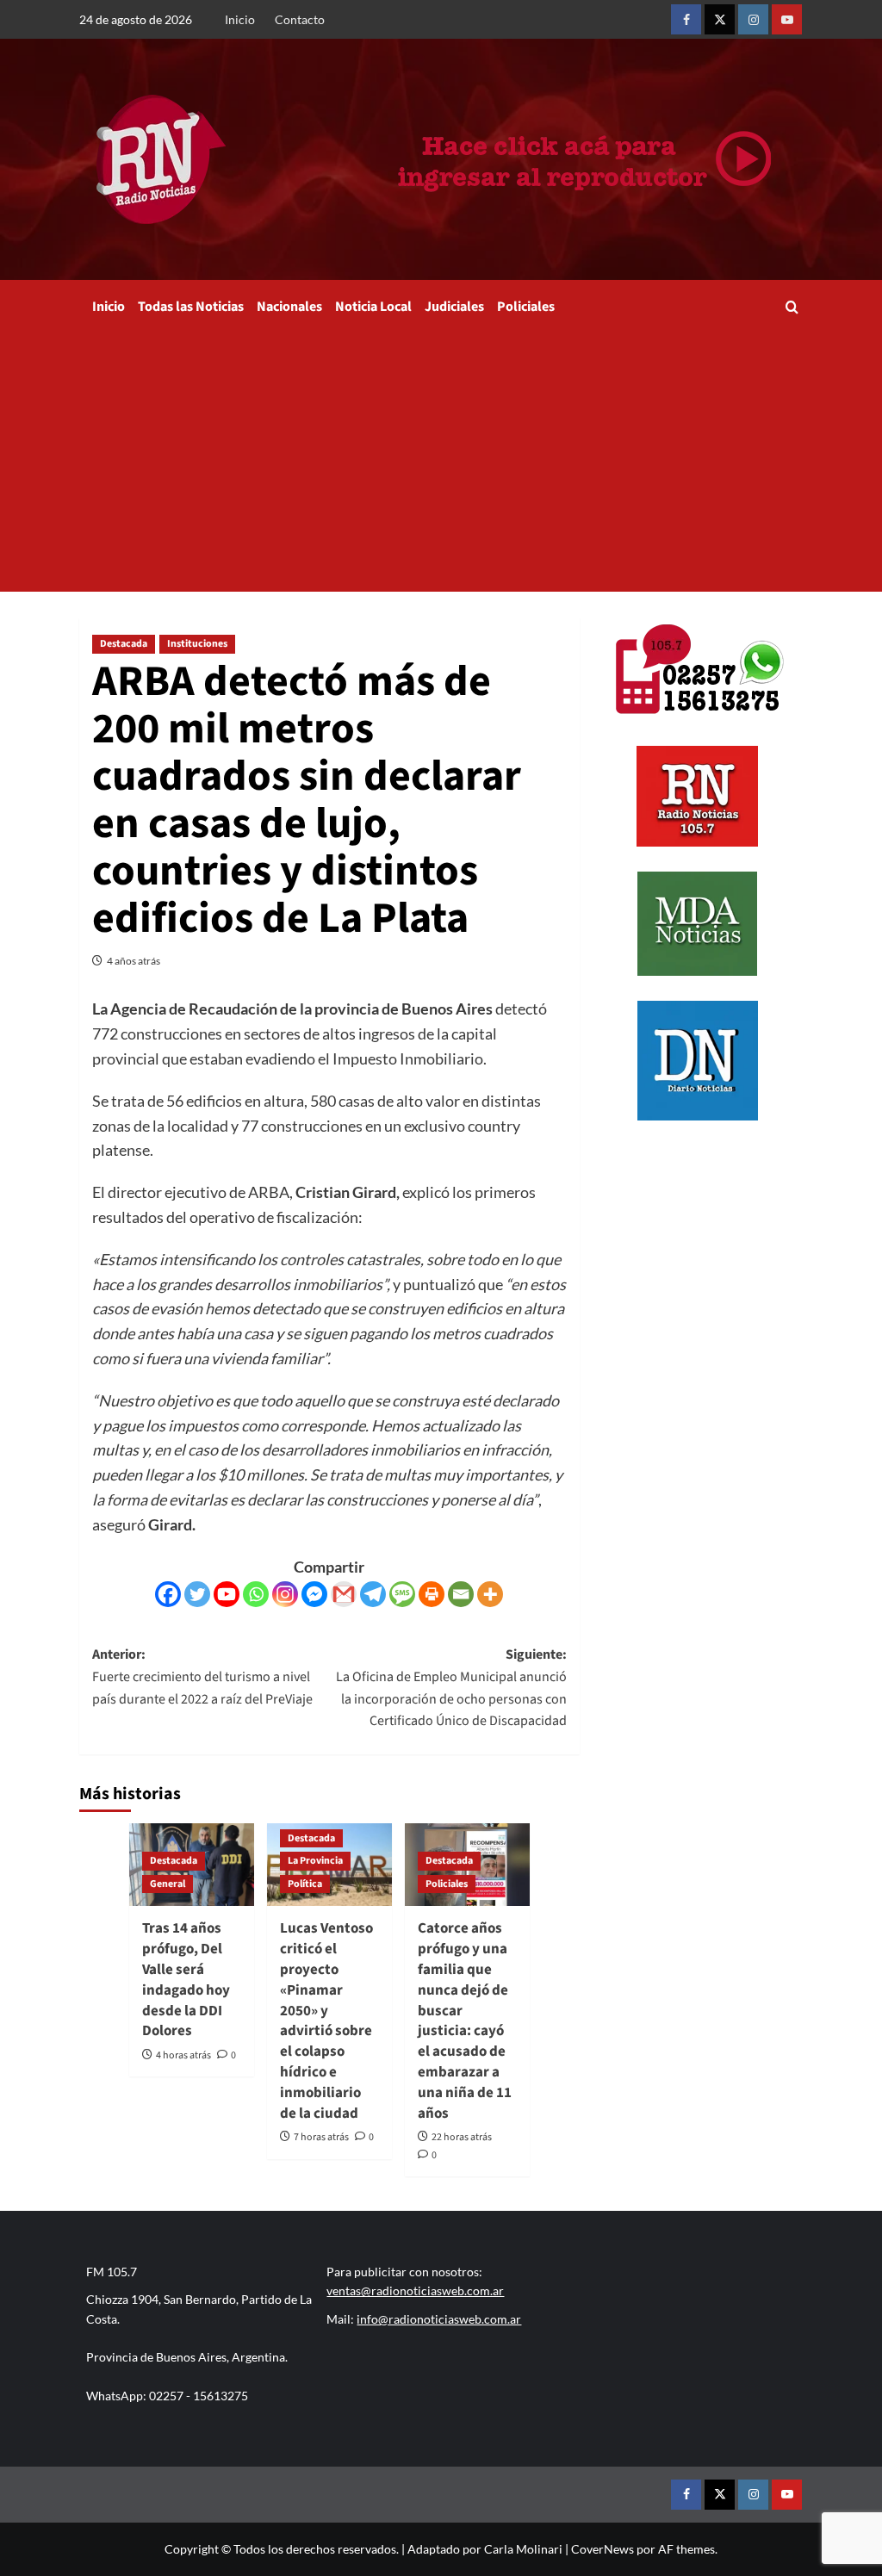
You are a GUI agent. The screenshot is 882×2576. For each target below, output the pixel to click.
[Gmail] (344, 1594)
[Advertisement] (441, 462)
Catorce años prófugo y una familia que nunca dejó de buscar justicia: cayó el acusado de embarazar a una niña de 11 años (465, 2020)
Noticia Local (373, 307)
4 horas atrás (183, 2055)
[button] (792, 307)
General (168, 1884)
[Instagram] (285, 1594)
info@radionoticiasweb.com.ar (439, 2319)
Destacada (124, 644)
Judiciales (454, 307)
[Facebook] (168, 1594)
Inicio (240, 19)
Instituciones (197, 644)
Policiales (526, 307)
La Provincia (315, 1861)
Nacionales (289, 307)
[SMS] (402, 1594)
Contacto (300, 19)
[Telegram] (373, 1594)
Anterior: (202, 1676)
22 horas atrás (462, 2137)
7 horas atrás (321, 2137)
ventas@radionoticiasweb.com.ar (415, 2290)
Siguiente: (451, 1688)
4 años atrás (134, 961)
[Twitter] (197, 1594)
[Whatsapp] (256, 1594)
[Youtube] (227, 1594)
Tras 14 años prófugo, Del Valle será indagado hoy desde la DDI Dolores (186, 1980)
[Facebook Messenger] (314, 1594)
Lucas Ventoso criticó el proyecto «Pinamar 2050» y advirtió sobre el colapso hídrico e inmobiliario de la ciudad (326, 2020)
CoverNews (602, 2549)
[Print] (432, 1594)
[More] (490, 1594)
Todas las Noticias (191, 307)
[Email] (461, 1594)
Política (305, 1884)
